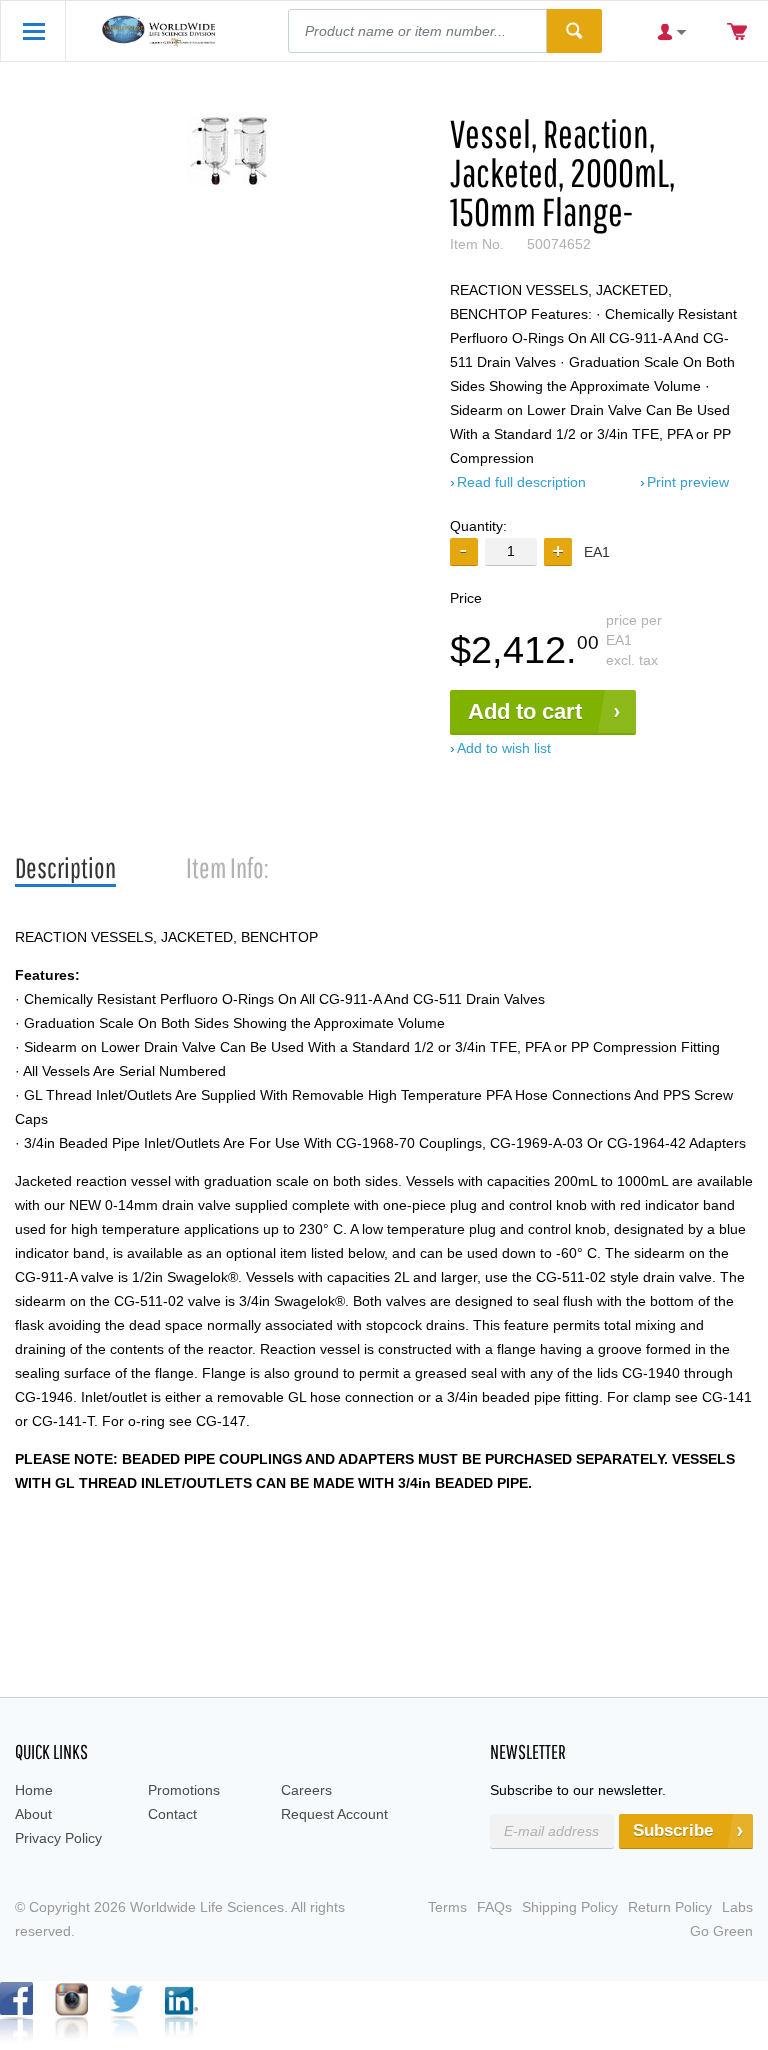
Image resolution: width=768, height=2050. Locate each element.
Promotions (184, 1790)
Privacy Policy (58, 1838)
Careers (306, 1790)
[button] (558, 552)
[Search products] (574, 31)
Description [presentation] (65, 867)
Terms (447, 1907)
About (33, 1814)
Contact (172, 1814)
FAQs (494, 1907)
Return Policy (670, 1907)
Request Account (334, 1814)
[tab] (65, 868)
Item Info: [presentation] (227, 867)
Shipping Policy (570, 1907)
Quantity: (478, 526)
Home (34, 1790)
